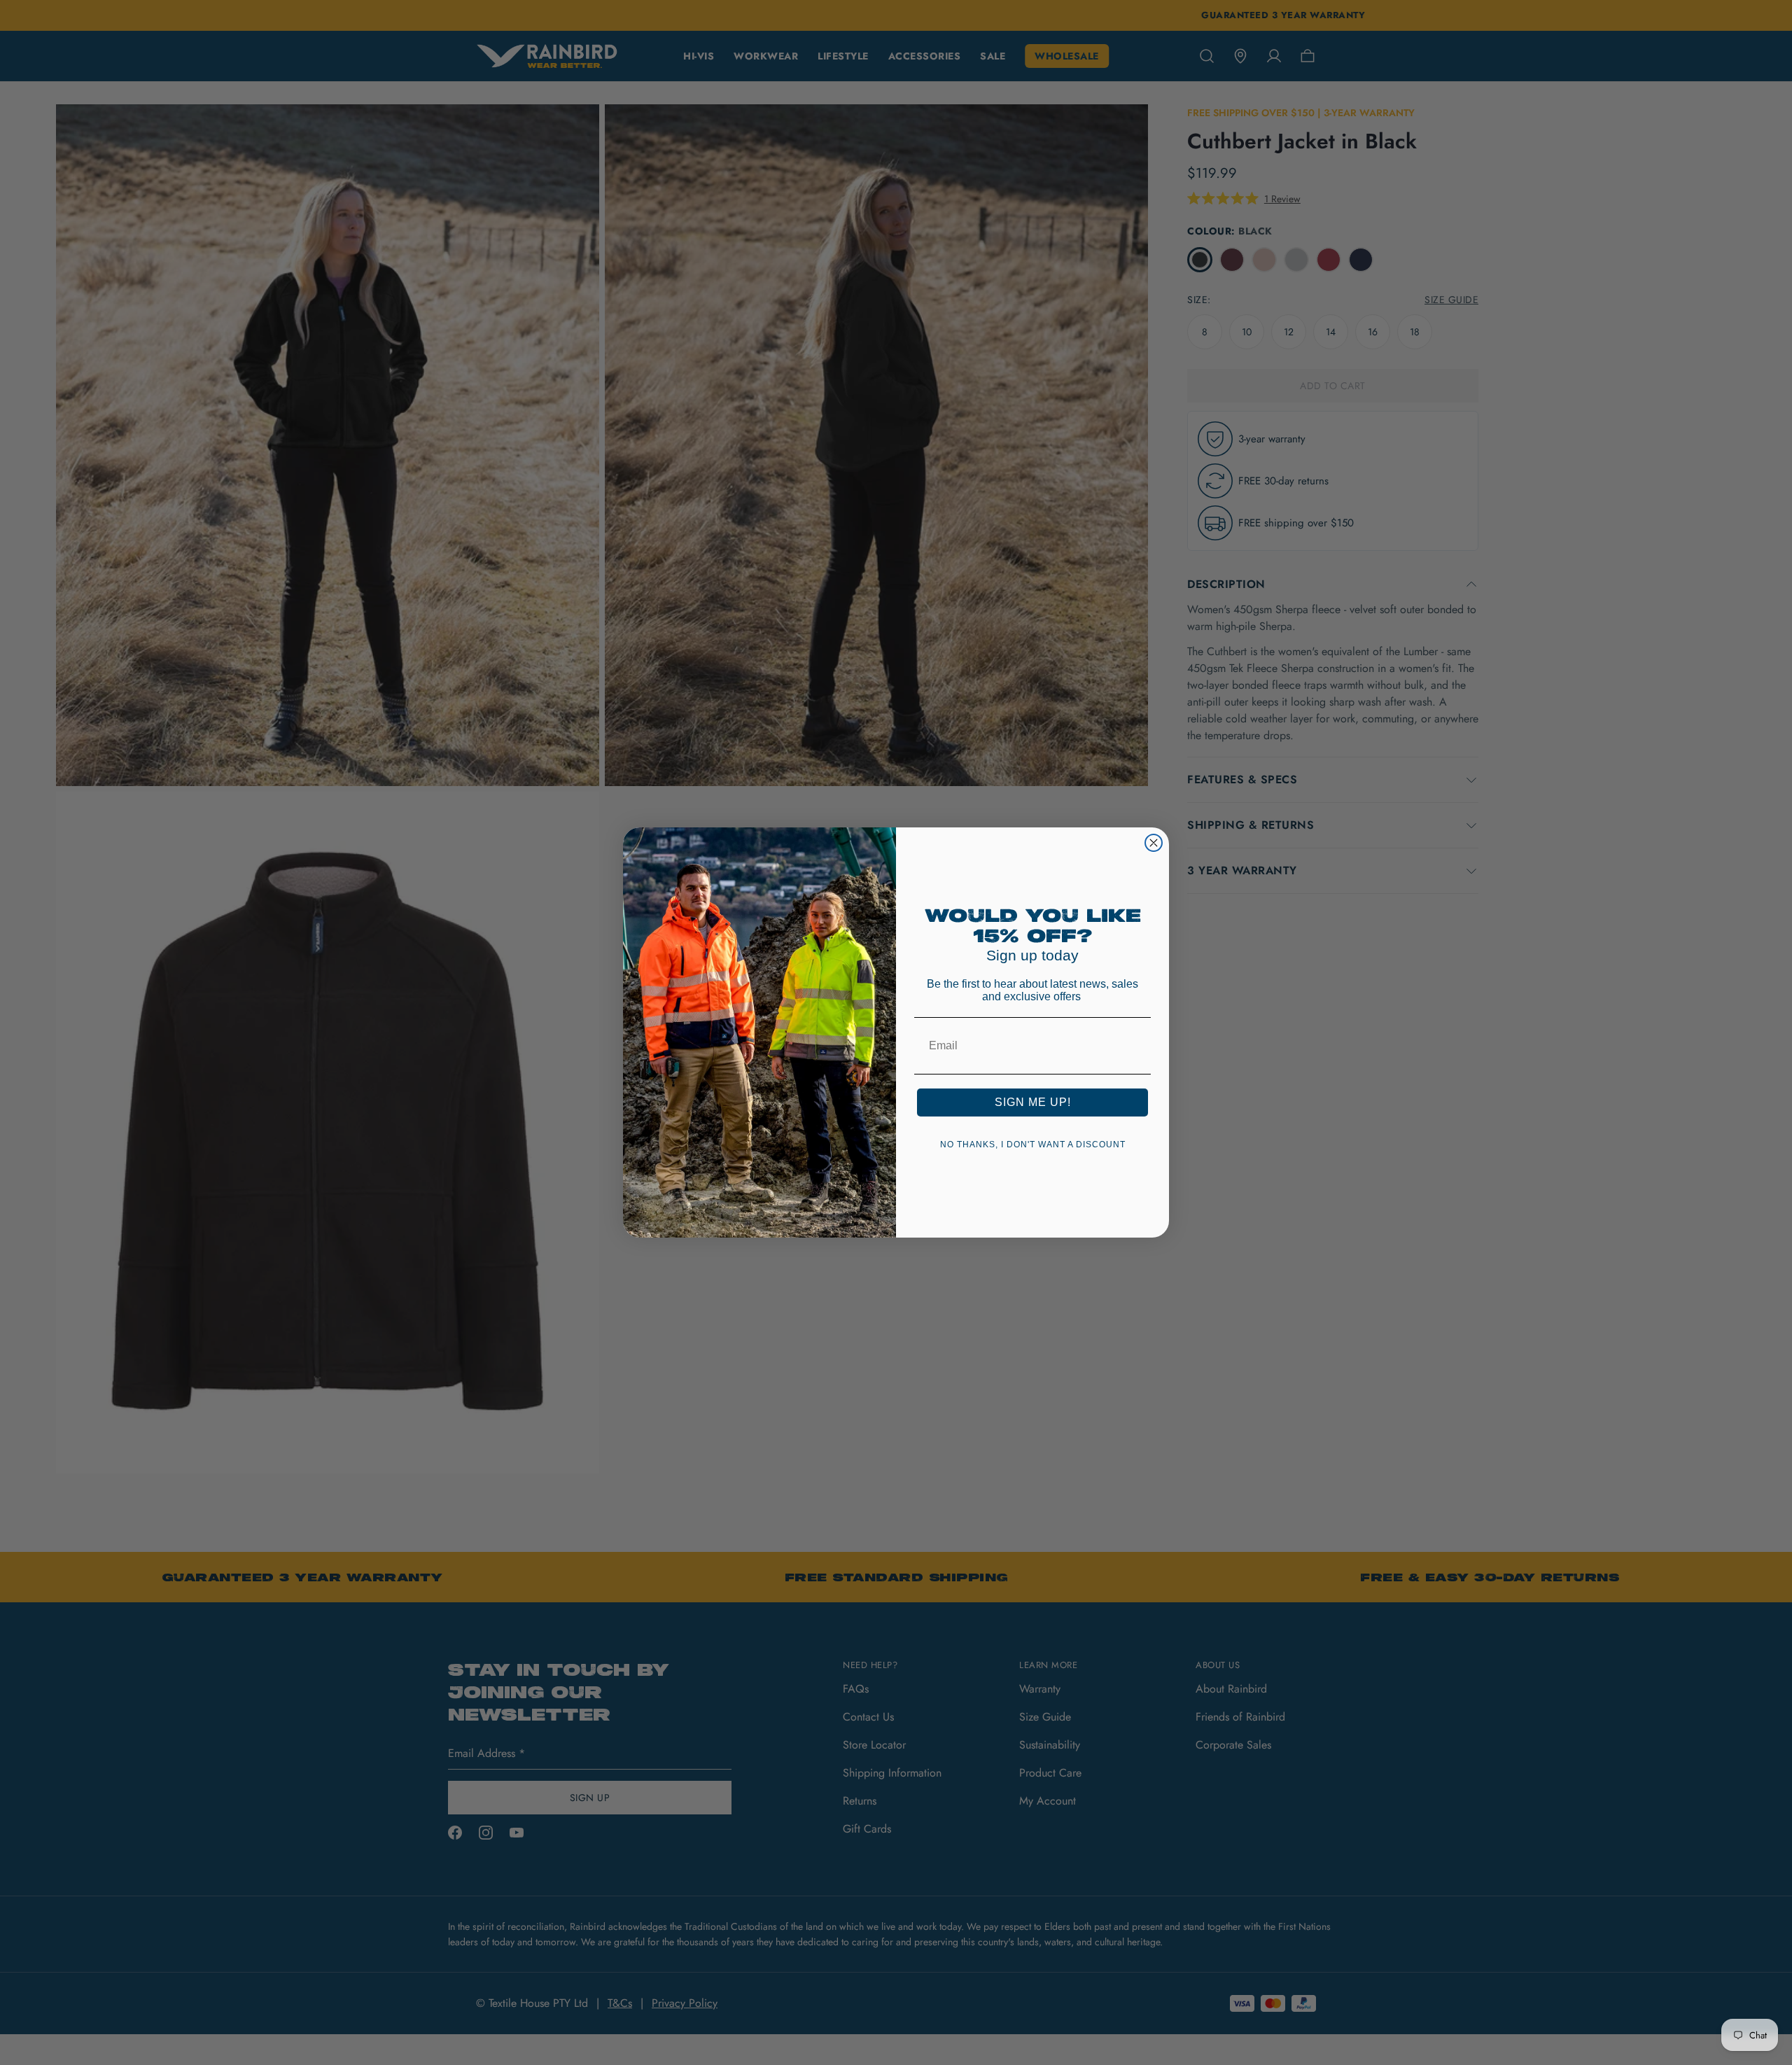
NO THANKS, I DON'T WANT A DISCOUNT (1033, 1144)
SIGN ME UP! (1033, 1102)
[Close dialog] (1154, 843)
